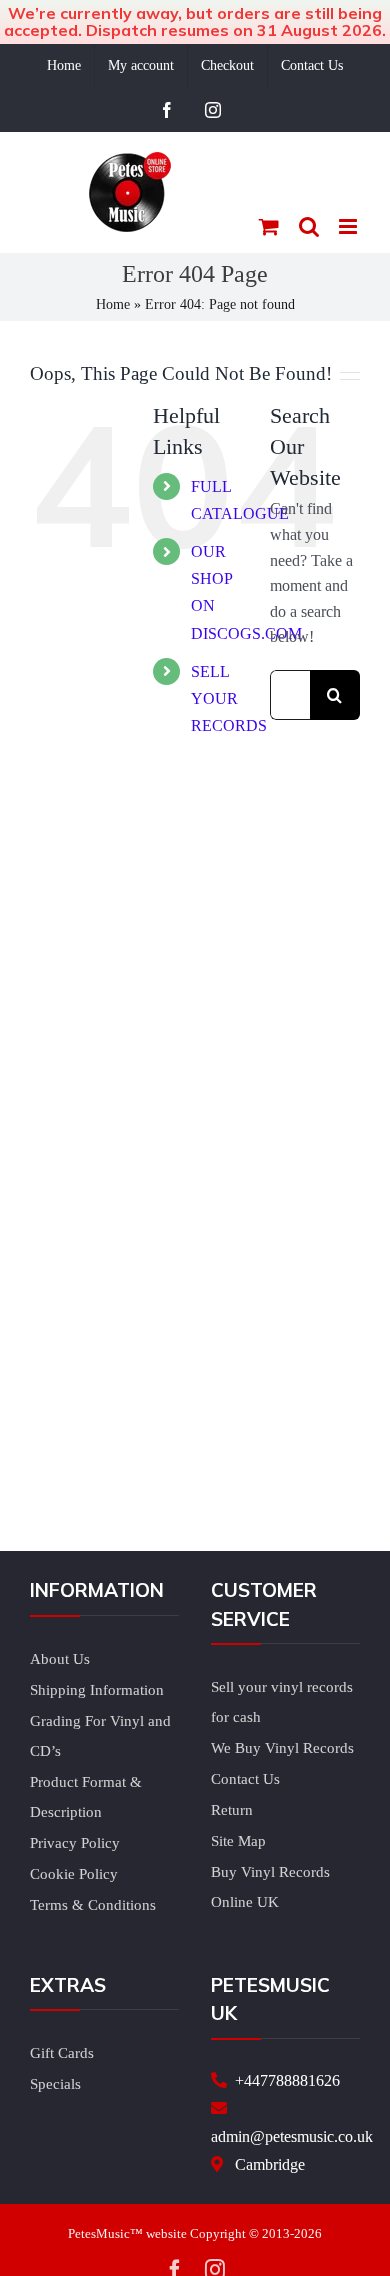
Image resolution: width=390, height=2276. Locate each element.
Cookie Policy (74, 1874)
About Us (60, 1659)
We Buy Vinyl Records (282, 1748)
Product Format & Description (86, 1797)
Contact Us (245, 1779)
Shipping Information (97, 1690)
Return (232, 1810)
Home (113, 304)
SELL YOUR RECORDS (229, 698)
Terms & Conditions (93, 1905)
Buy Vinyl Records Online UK (270, 1887)
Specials (55, 2084)
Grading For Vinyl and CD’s (100, 1736)
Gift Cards (62, 2053)
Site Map (238, 1841)
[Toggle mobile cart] (269, 226)
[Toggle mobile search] (309, 226)
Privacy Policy (75, 1843)
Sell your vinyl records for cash (282, 1702)
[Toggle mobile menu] (349, 226)
